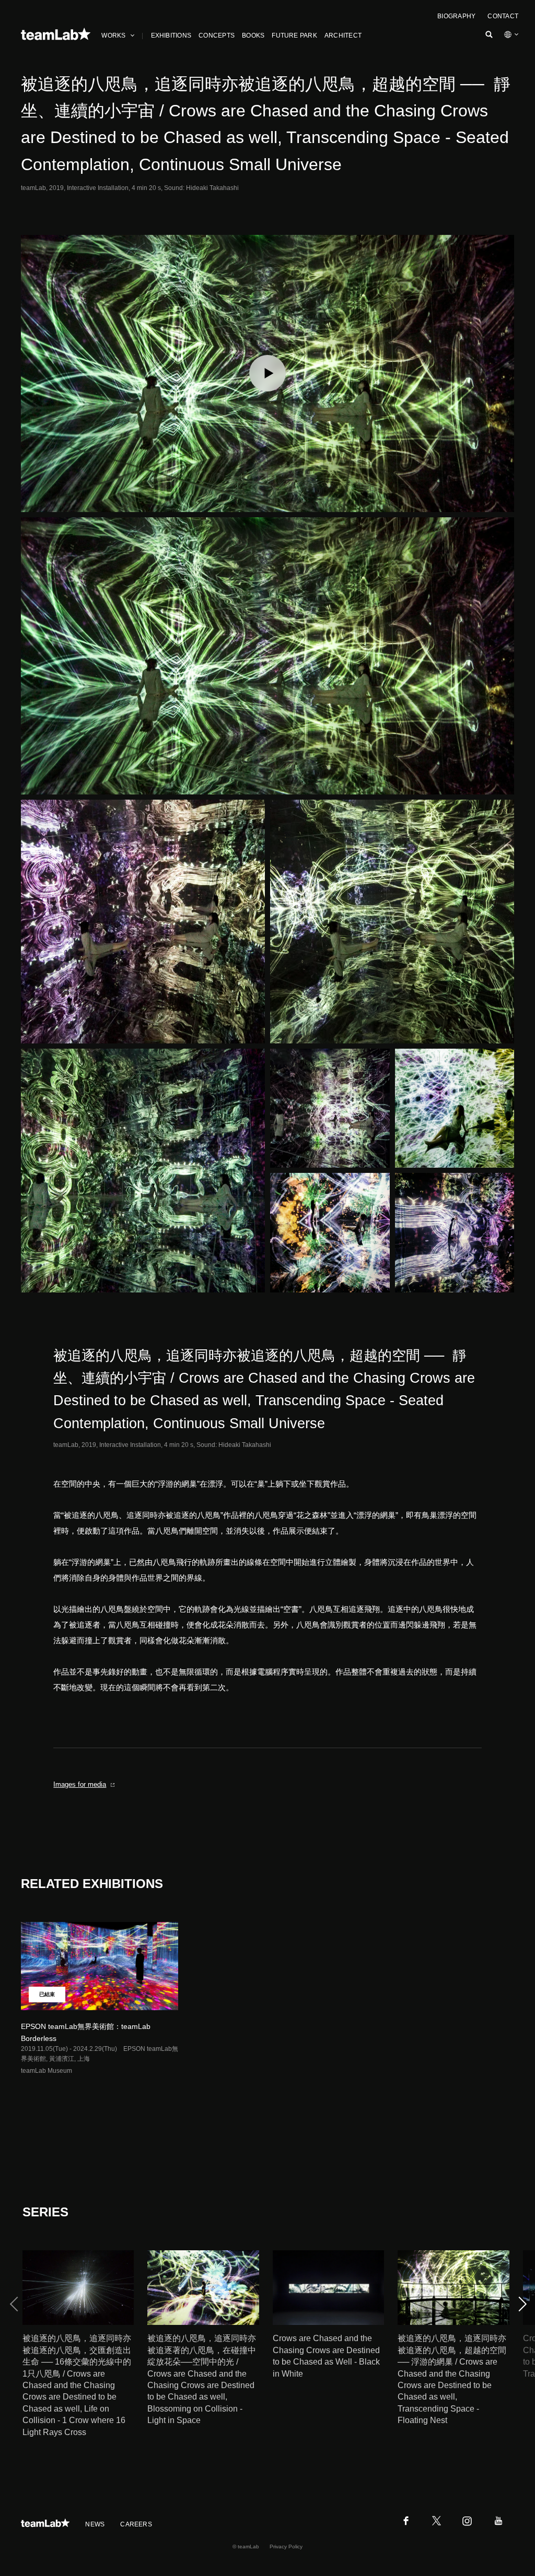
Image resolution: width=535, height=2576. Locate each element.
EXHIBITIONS (171, 35)
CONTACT (503, 16)
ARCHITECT (343, 35)
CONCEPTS (217, 35)
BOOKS (253, 35)
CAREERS (136, 2524)
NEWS (95, 2524)
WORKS (113, 35)
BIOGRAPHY (456, 16)
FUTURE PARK (294, 35)
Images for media (80, 1784)
